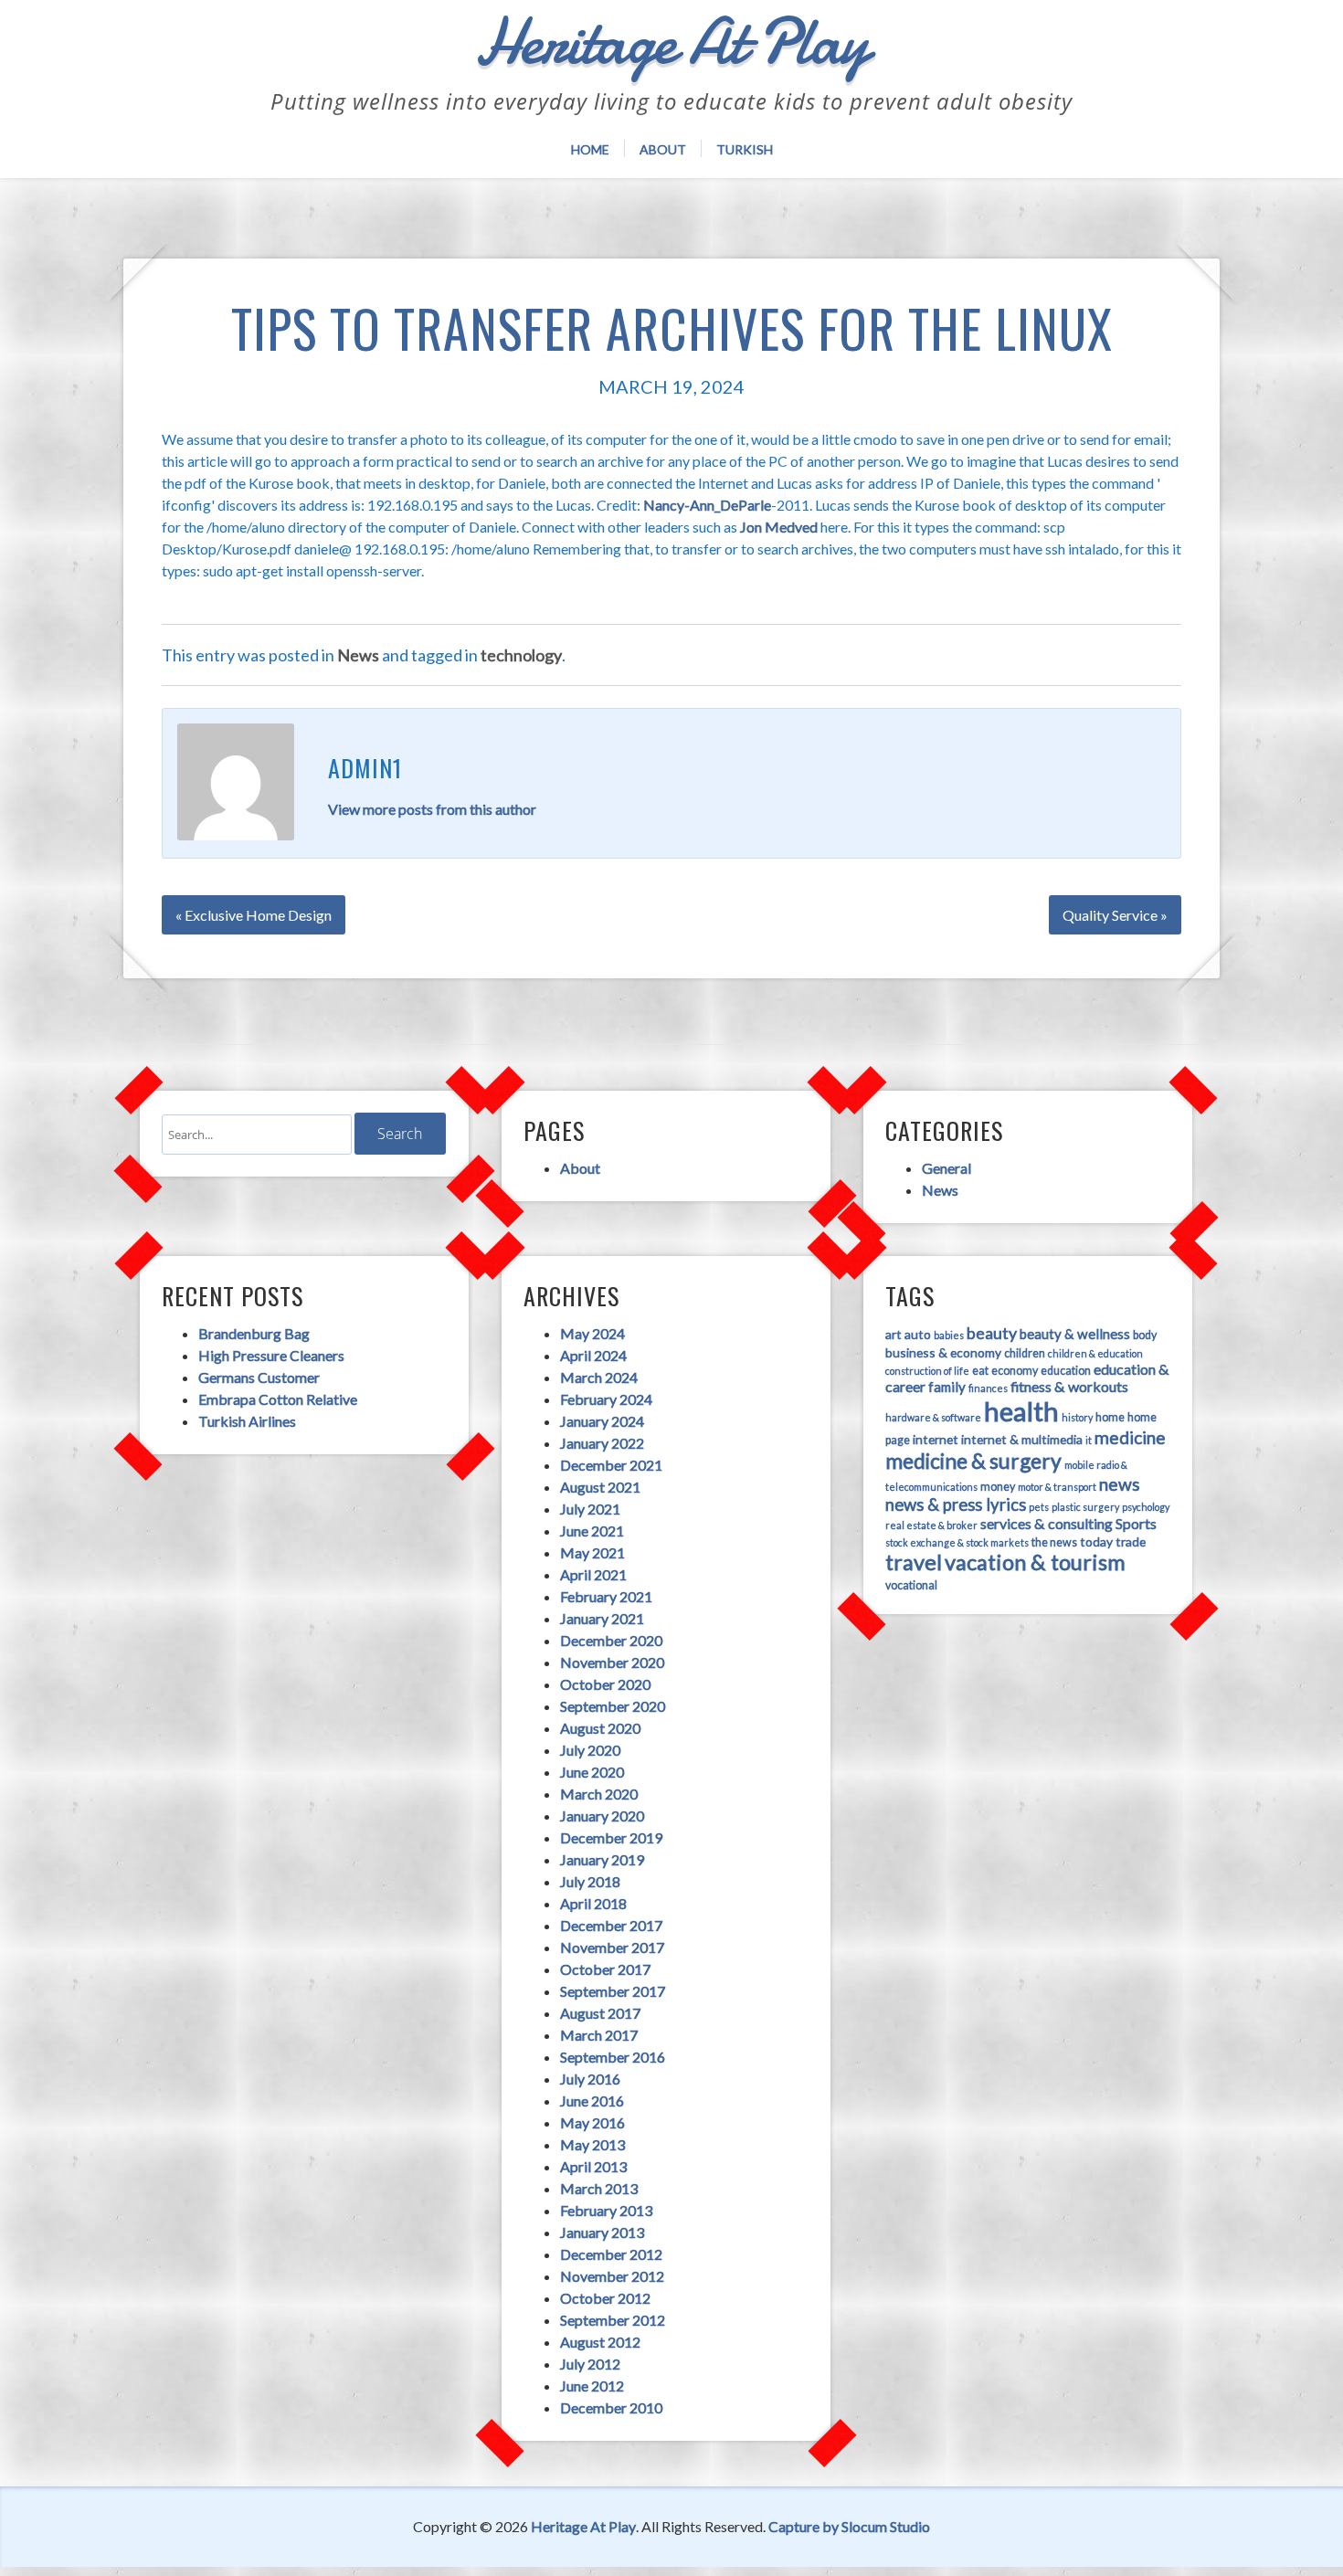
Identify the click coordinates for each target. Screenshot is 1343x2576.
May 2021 (592, 1552)
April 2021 (593, 1574)
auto (918, 1334)
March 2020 (599, 1794)
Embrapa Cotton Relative (278, 1399)
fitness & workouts (1069, 1386)
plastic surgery (1085, 1507)
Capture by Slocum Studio (849, 2526)
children (1025, 1353)
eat (980, 1371)
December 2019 (611, 1837)
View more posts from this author (432, 809)
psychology (1146, 1507)
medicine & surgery (973, 1461)
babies (949, 1335)
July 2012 (590, 2364)
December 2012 (611, 2254)
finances (988, 1388)
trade (1131, 1541)
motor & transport (1057, 1487)
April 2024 (593, 1355)
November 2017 (612, 1947)
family (947, 1387)
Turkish (745, 149)
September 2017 (613, 1991)
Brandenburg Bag (254, 1333)
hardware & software (933, 1417)
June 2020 (592, 1772)
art (894, 1334)
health (1021, 1411)
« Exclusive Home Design (254, 915)
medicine (1130, 1437)
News (358, 655)
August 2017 (600, 2013)
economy (1015, 1371)
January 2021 (602, 1618)
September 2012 (613, 2320)
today (1096, 1541)
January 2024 (602, 1421)
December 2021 (611, 1465)
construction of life (927, 1371)
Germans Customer (259, 1377)
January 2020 (602, 1816)
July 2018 (590, 1881)
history (1077, 1417)
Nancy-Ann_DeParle (707, 505)
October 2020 (605, 1684)
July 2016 (590, 2079)
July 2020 (590, 1750)
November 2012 (612, 2276)
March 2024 (599, 1377)
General (946, 1168)
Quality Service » (1115, 915)
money (998, 1487)
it (1089, 1440)
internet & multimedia (1022, 1439)
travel (914, 1562)
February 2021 (606, 1596)
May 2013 (592, 2144)
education (1066, 1371)
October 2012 (605, 2298)
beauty (992, 1333)
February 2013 (606, 2210)
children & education (1095, 1353)
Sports (1136, 1523)
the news (1054, 1542)
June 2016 (592, 2101)
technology (521, 655)
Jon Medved (779, 527)
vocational (911, 1585)
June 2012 (592, 2386)
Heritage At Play (583, 2526)
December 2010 (611, 2407)
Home (590, 149)
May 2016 (592, 2122)
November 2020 (612, 1662)
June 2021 (592, 1531)
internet (936, 1439)
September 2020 (613, 1706)
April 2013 (593, 2166)
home (1110, 1417)
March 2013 (599, 2188)
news (1120, 1484)
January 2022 (602, 1443)
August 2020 (600, 1728)
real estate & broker (931, 1525)
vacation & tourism (1035, 1562)
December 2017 (611, 1925)
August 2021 (600, 1487)
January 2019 (602, 1859)
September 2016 (613, 2057)
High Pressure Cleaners (271, 1355)
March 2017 (599, 2035)
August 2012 (600, 2342)
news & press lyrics (956, 1504)
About (663, 149)
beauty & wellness (1075, 1334)
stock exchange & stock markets (957, 1542)
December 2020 (611, 1640)
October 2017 (605, 1969)
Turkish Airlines (247, 1421)
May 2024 (592, 1333)
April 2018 (593, 1903)
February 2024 (606, 1399)
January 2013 (602, 2232)
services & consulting (1047, 1523)
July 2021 (590, 1509)
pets (1039, 1507)
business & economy (943, 1352)
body (1145, 1335)
